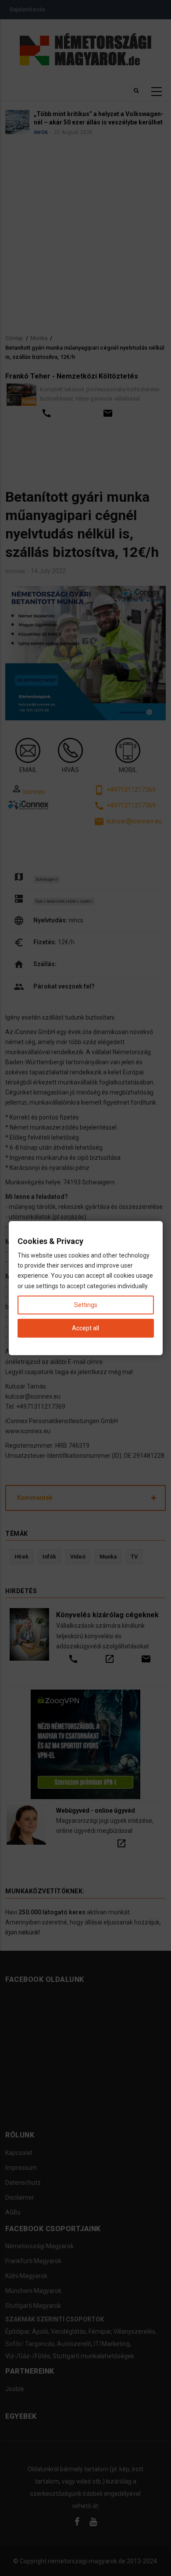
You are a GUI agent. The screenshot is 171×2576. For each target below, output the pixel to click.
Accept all (85, 1328)
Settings (86, 1304)
